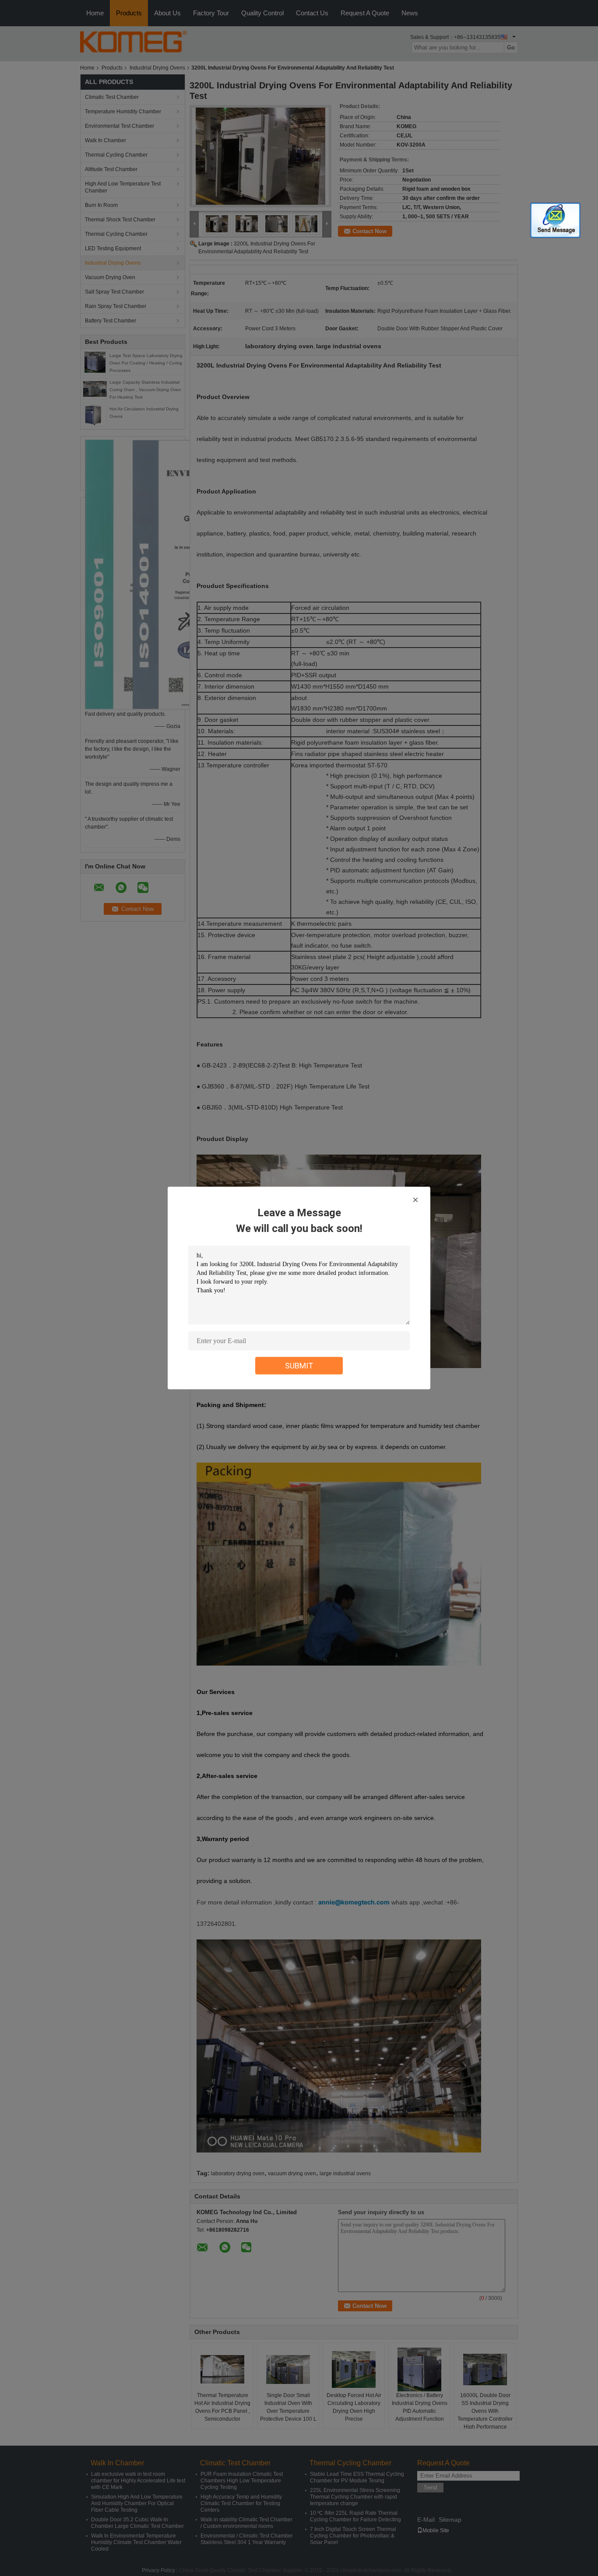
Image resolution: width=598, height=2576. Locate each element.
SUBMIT (299, 1366)
